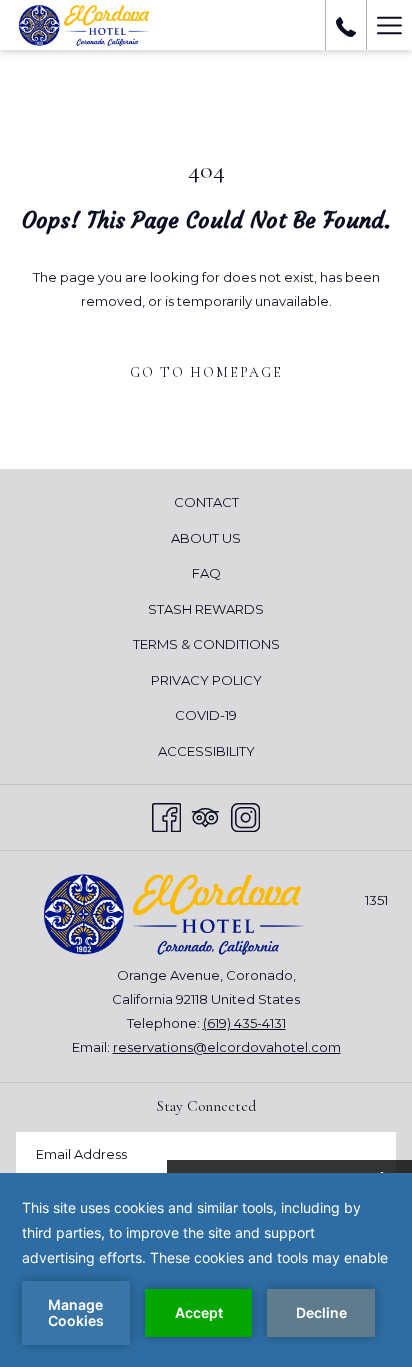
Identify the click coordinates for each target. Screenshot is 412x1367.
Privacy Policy (206, 680)
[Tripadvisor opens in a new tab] (205, 814)
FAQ (206, 573)
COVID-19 (206, 715)
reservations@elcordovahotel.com (227, 1047)
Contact (206, 502)
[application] (206, 1270)
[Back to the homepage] (91, 25)
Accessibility (206, 751)
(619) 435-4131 (244, 1023)
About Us (206, 538)
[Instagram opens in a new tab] (245, 814)
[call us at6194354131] (346, 25)
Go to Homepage (206, 372)
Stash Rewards (206, 609)
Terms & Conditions (206, 644)
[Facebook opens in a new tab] (166, 814)
